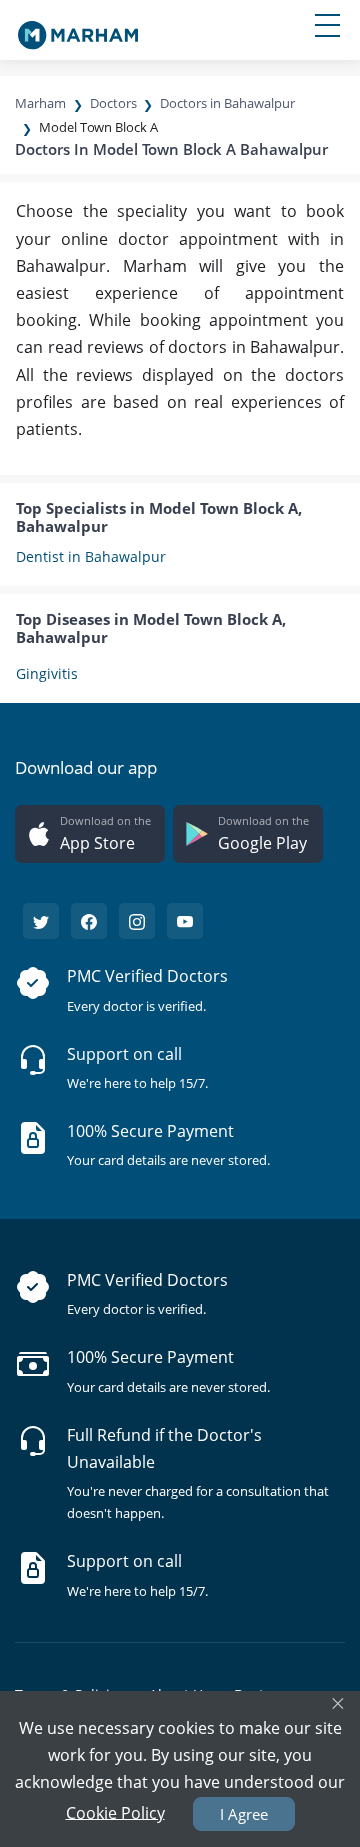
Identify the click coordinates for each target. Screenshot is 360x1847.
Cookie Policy (115, 1812)
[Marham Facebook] (89, 921)
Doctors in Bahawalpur (227, 103)
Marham (40, 103)
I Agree (244, 1814)
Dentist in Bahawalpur (91, 556)
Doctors (113, 103)
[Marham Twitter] (41, 921)
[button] (90, 834)
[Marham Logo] (78, 29)
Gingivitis (47, 673)
